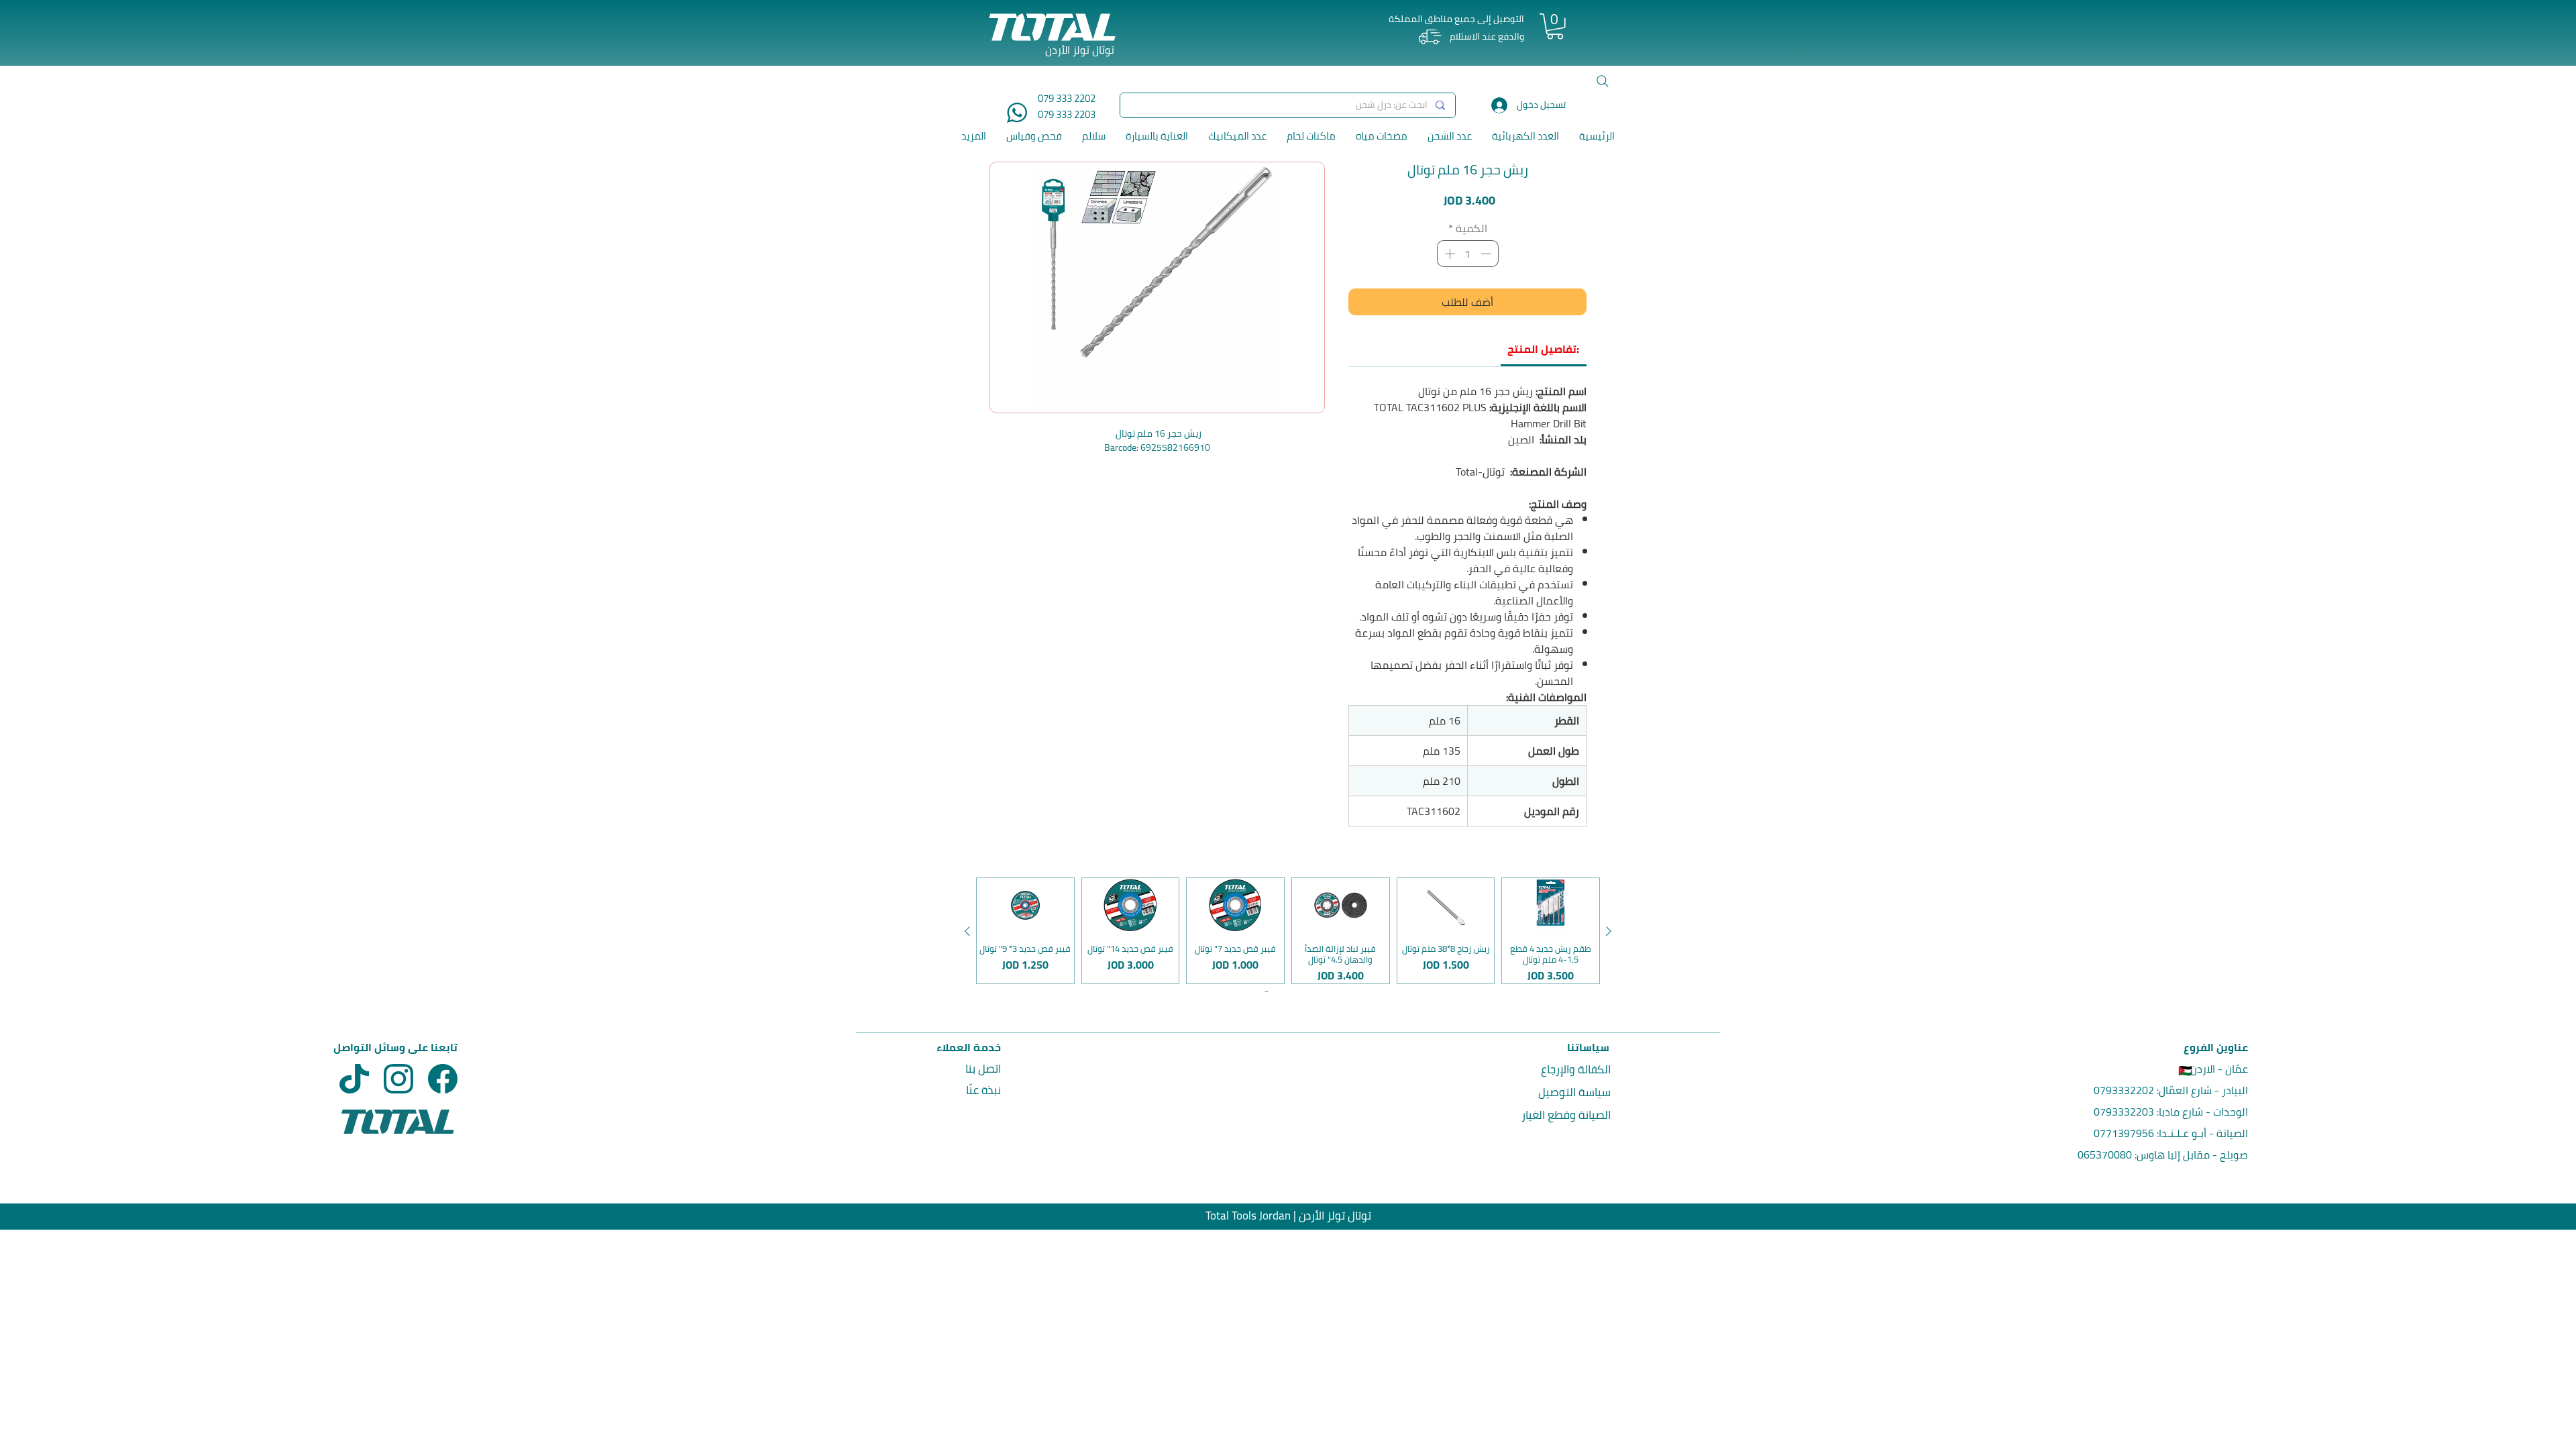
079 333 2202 (1067, 98)
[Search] (1603, 81)
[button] (1555, 26)
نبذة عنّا (983, 1090)
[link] (1543, 349)
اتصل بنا (983, 1069)
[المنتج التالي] (967, 931)
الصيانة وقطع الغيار (1566, 1115)
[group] (1288, 931)
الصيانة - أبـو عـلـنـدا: (2201, 1133)
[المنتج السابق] (1609, 931)
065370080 (2105, 1155)
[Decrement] (1487, 254)
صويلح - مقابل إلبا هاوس (2192, 1155)
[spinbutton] (1468, 254)
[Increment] (1448, 254)
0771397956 (2124, 1133)
